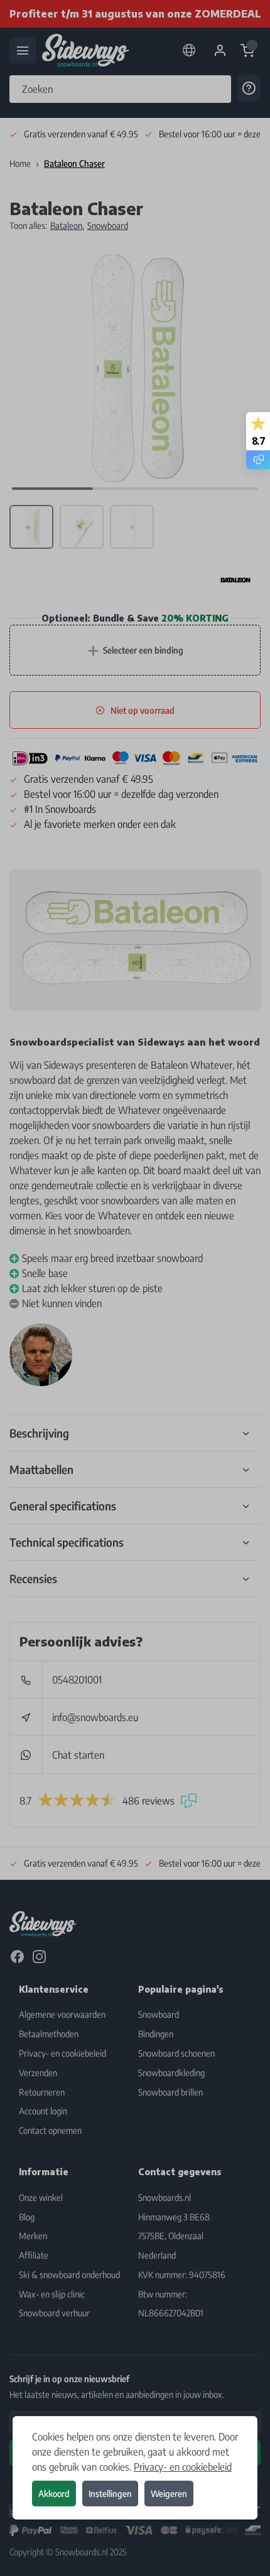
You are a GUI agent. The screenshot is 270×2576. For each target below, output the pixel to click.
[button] (135, 1288)
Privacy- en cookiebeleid (183, 2467)
